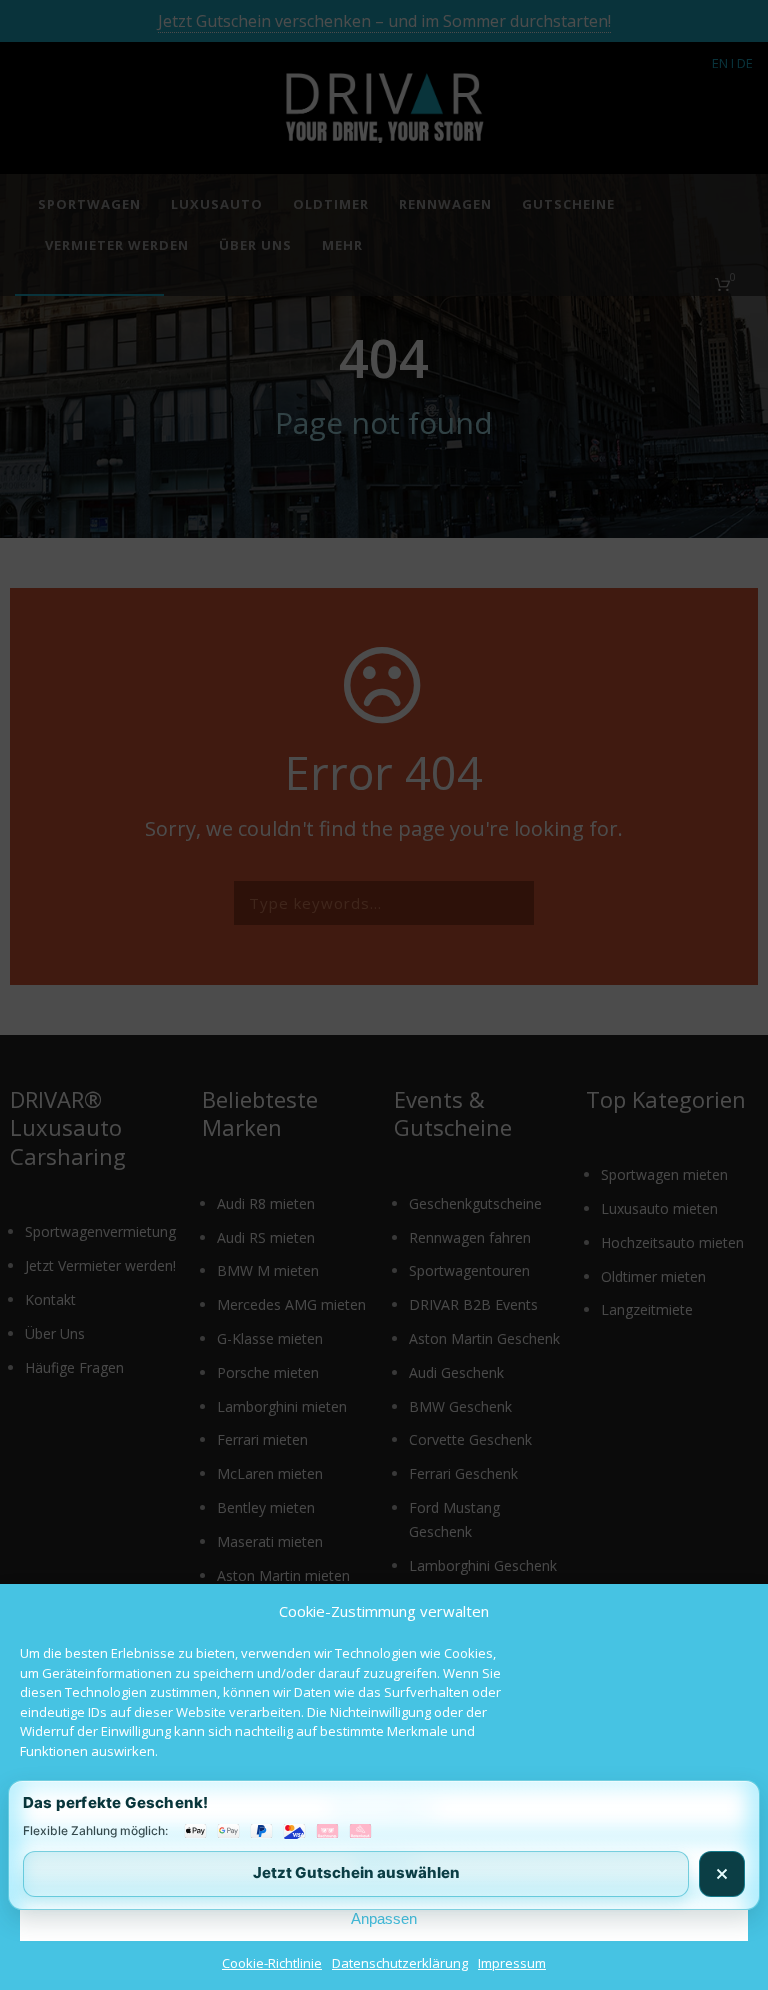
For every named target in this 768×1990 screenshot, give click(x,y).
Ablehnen (384, 1863)
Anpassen (384, 1918)
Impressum (512, 1963)
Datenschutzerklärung (400, 1963)
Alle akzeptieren (384, 1808)
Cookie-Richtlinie (272, 1963)
